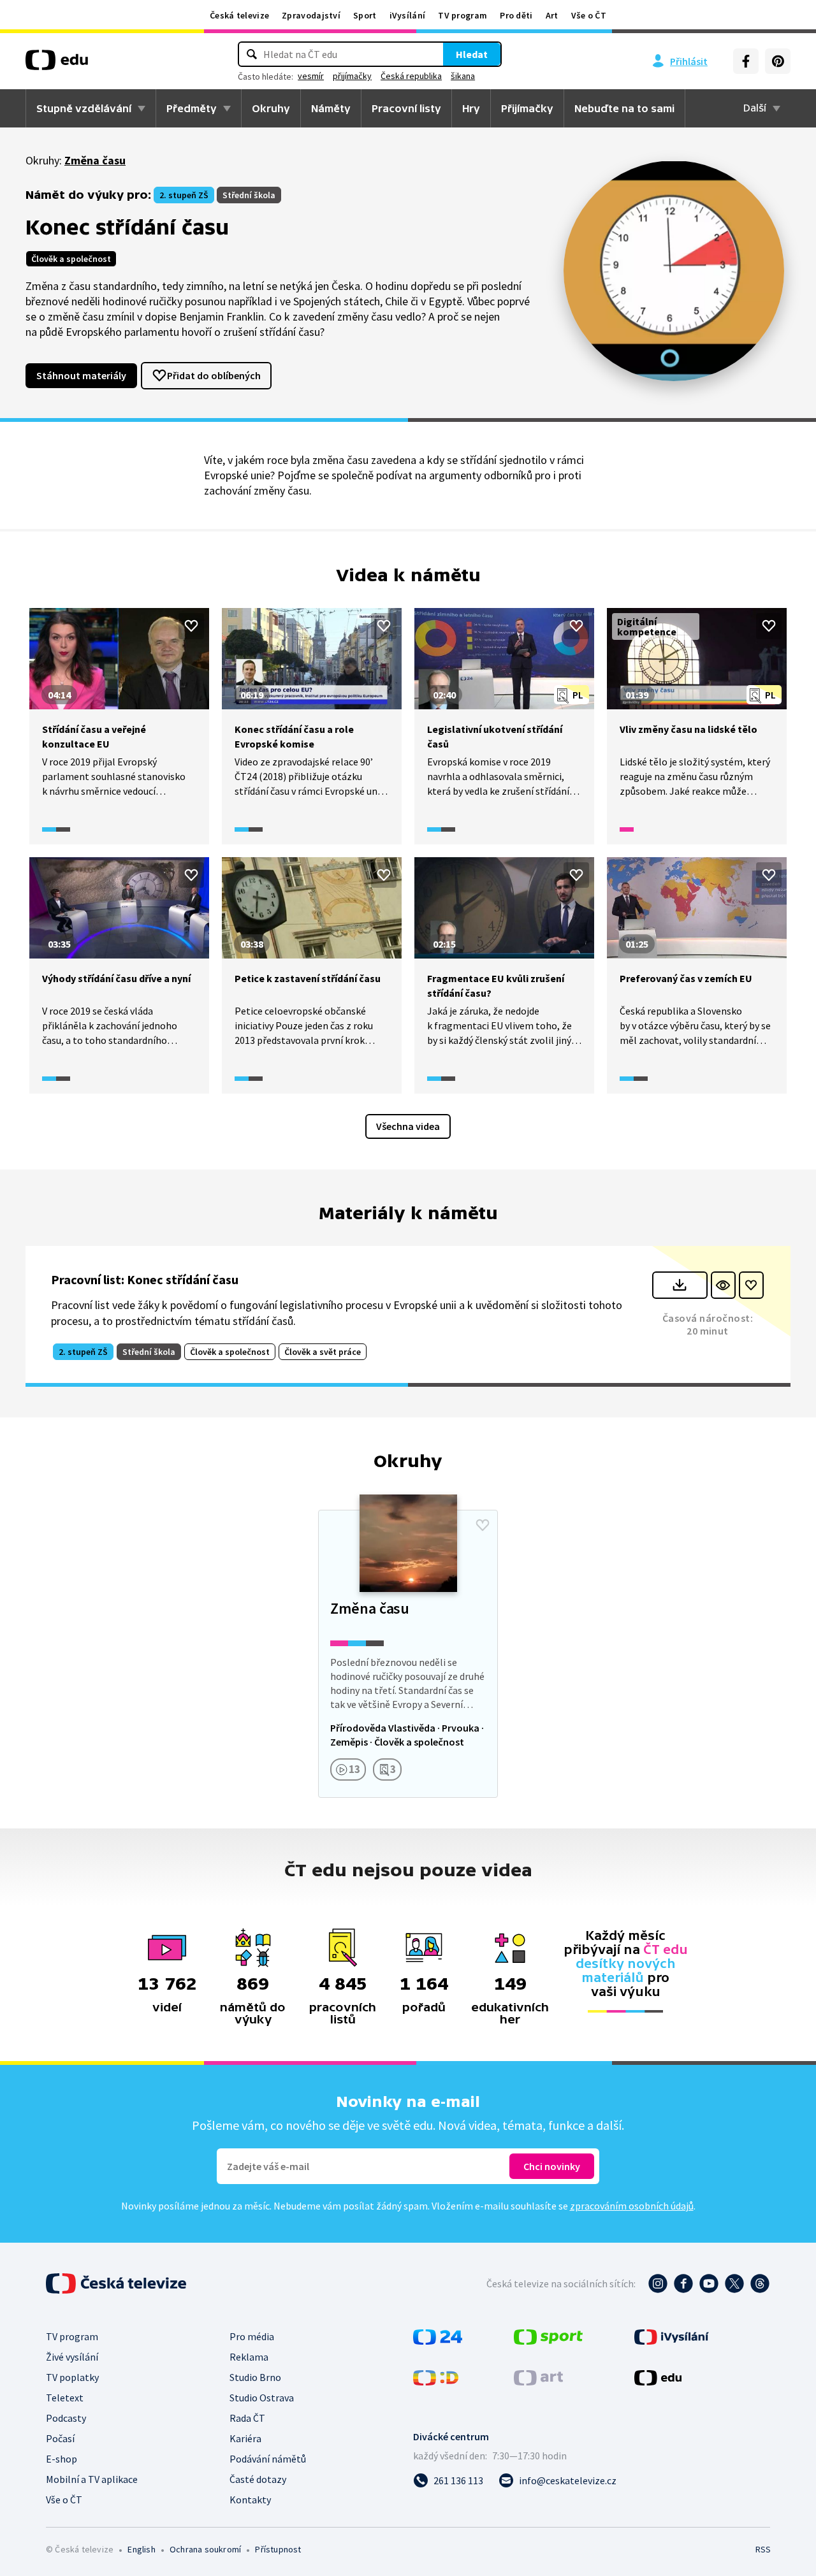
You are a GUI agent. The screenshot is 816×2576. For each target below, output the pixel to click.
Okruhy (271, 108)
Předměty (192, 108)
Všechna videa (408, 1126)
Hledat (472, 54)
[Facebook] (746, 61)
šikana (463, 76)
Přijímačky (527, 108)
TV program (463, 15)
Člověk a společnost (71, 259)
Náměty (331, 108)
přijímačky (352, 76)
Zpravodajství (311, 15)
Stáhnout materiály (81, 375)
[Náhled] (723, 1285)
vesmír (311, 76)
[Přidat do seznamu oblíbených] (191, 626)
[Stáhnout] (680, 1285)
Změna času (95, 160)
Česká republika (411, 76)
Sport (365, 15)
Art (552, 15)
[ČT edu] (57, 64)
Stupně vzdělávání (84, 108)
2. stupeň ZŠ (184, 195)
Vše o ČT (589, 15)
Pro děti (516, 15)
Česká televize (239, 15)
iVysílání (408, 15)
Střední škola (249, 195)
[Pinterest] (778, 61)
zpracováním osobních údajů (632, 2206)
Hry (471, 108)
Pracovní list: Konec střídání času (145, 1279)
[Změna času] (408, 1654)
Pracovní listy (406, 108)
